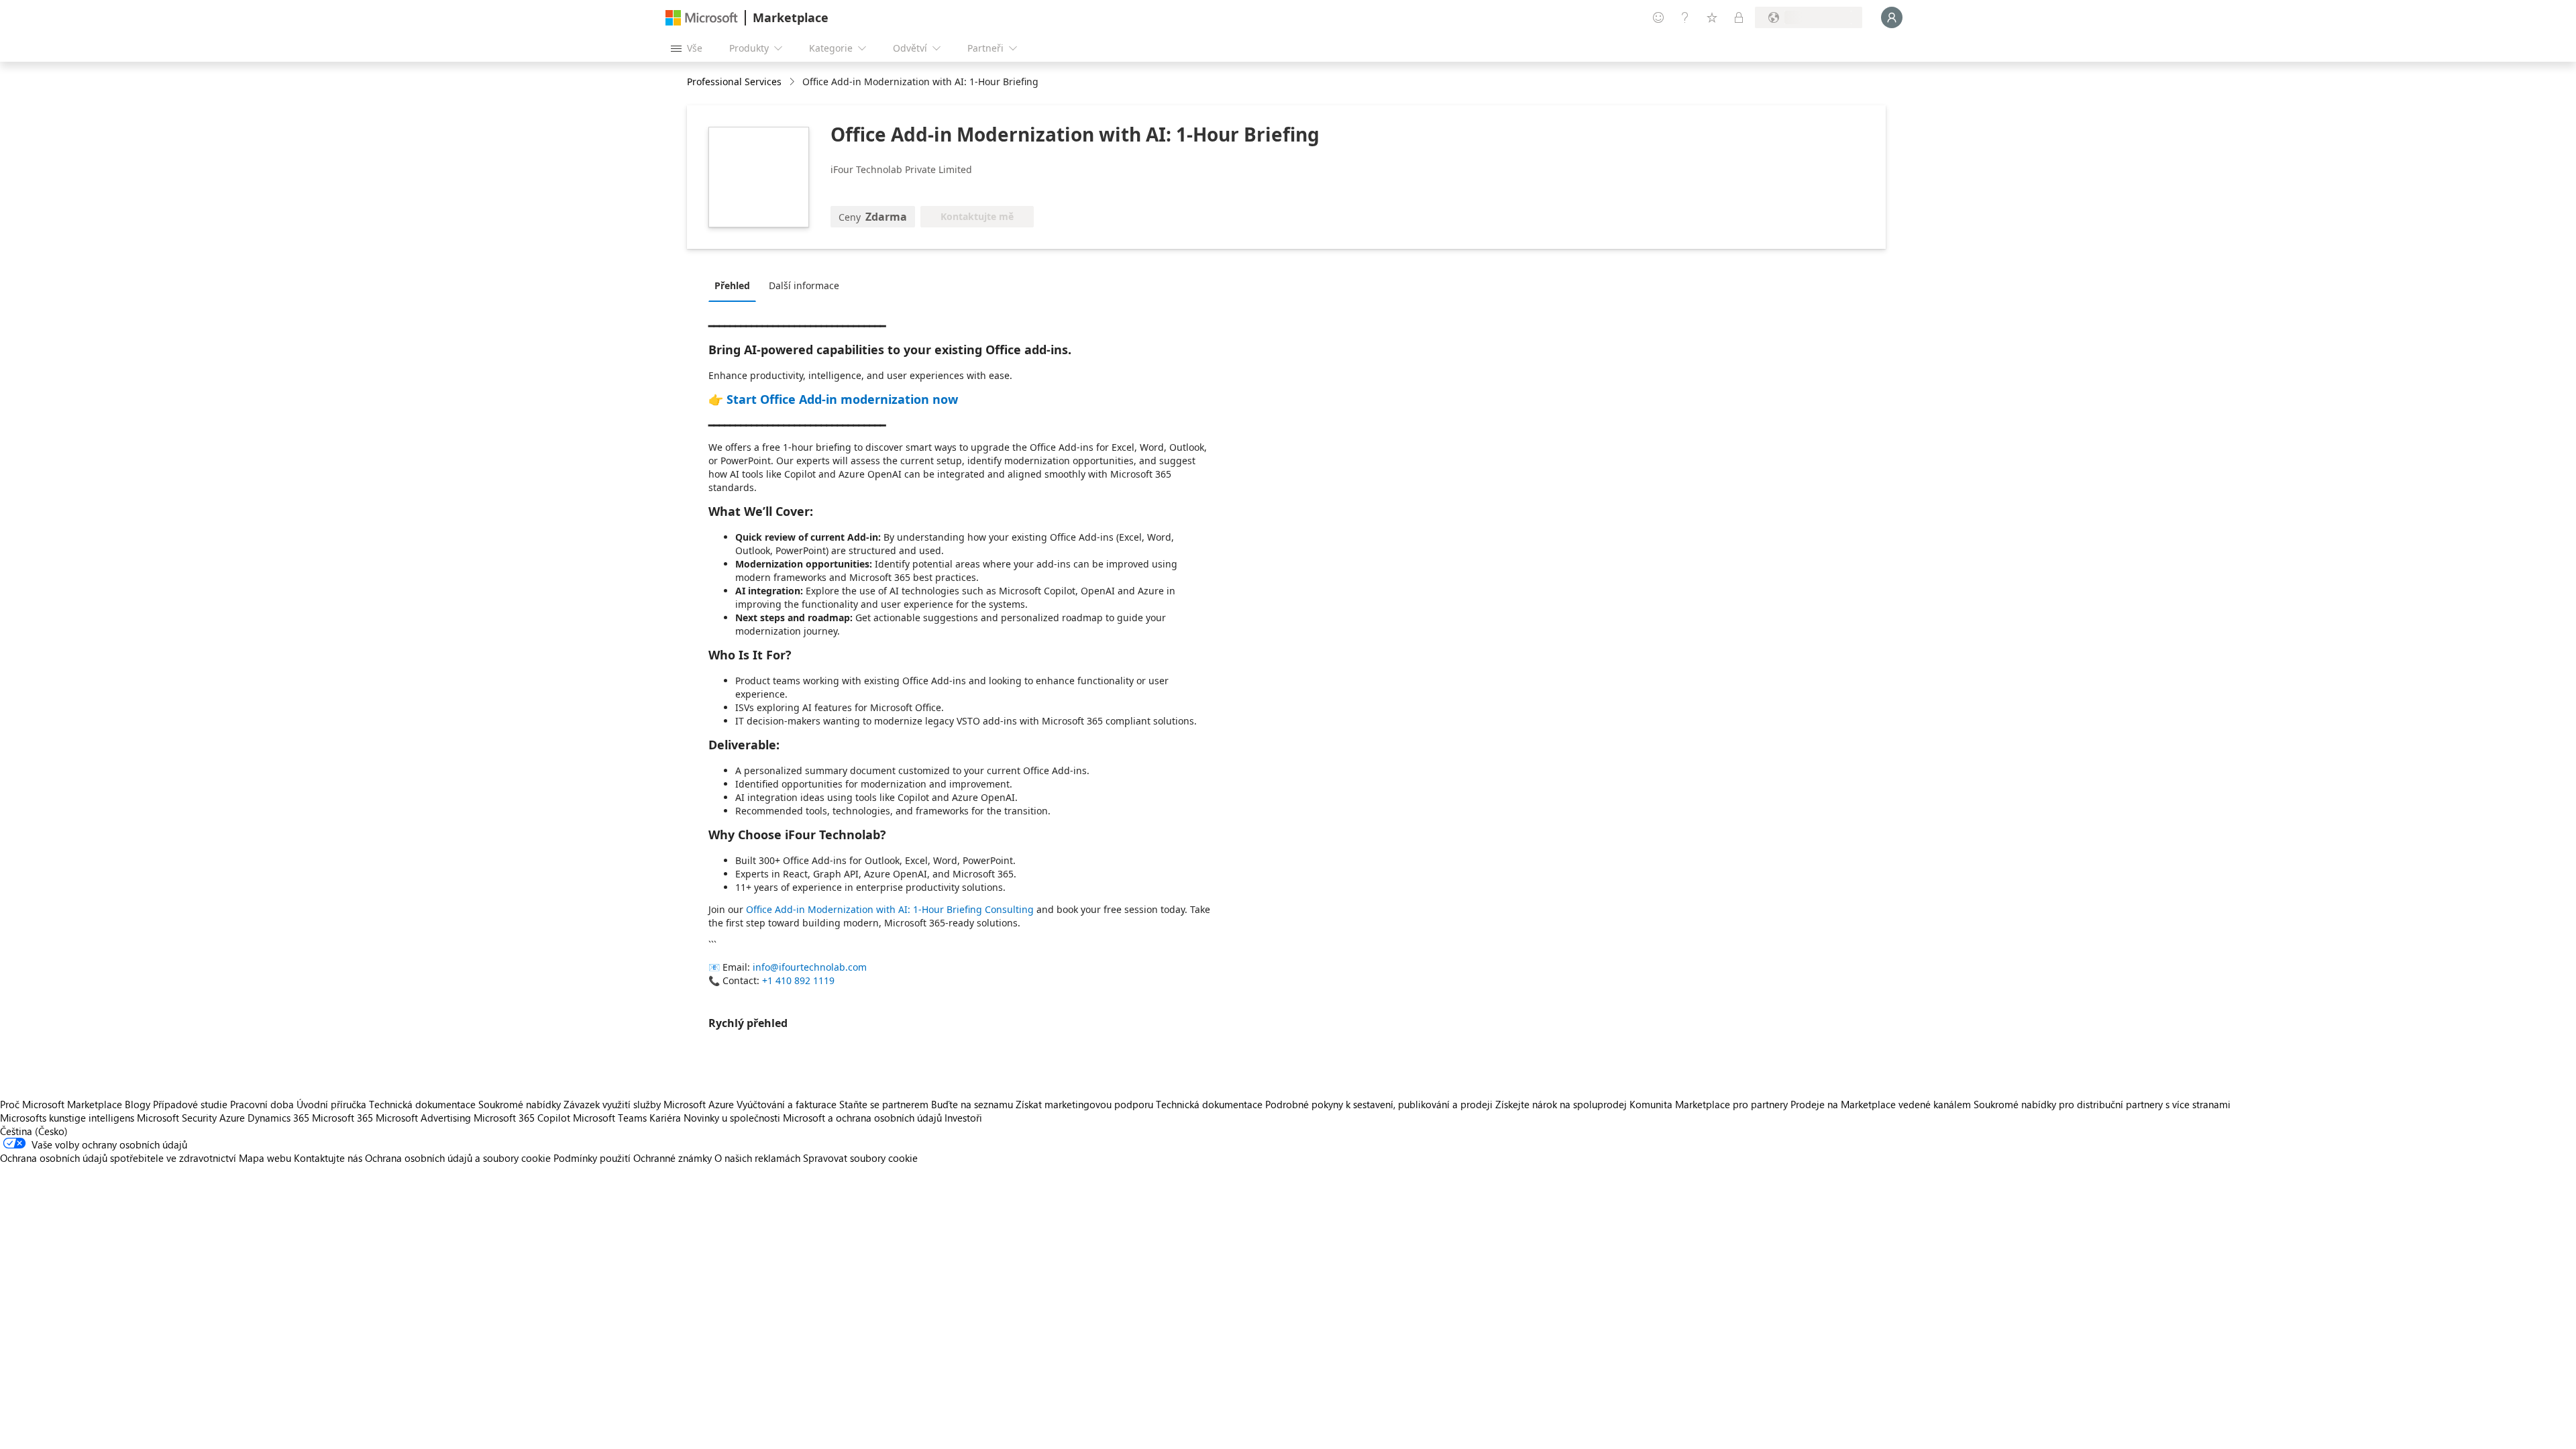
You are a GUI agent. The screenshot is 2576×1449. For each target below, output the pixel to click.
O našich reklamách (757, 1158)
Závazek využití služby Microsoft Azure (650, 1104)
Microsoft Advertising (423, 1118)
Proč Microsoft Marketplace (61, 1104)
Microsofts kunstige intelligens (67, 1118)
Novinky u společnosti (732, 1118)
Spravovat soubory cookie (860, 1158)
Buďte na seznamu (972, 1104)
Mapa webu (265, 1158)
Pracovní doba (262, 1104)
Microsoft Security (177, 1118)
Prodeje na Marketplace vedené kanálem (1881, 1104)
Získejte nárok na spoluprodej (1561, 1104)
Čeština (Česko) (34, 1131)
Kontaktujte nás (328, 1158)
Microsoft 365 (342, 1118)
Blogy (138, 1104)
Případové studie (190, 1104)
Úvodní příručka (331, 1104)
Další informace (804, 285)
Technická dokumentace (422, 1104)
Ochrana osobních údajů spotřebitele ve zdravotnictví (118, 1158)
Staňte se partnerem (884, 1104)
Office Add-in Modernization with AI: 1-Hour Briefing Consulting (891, 909)
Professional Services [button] (734, 82)
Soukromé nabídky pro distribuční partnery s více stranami (2102, 1104)
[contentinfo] (793, 82)
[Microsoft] (702, 18)
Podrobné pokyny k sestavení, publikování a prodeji (1379, 1104)
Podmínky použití (592, 1158)
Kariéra (665, 1118)
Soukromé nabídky (520, 1104)
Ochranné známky (673, 1158)
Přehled (732, 285)
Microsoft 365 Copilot (522, 1118)
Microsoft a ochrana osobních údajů (862, 1118)
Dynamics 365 (278, 1118)
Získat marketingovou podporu (1084, 1104)
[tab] (736, 285)
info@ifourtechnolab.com (810, 967)
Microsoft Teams (610, 1118)
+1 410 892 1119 (798, 980)
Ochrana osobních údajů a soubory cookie (458, 1158)
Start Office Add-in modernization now (842, 399)
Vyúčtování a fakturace (787, 1104)
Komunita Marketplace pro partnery (1709, 1104)
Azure (232, 1118)
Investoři (963, 1118)
